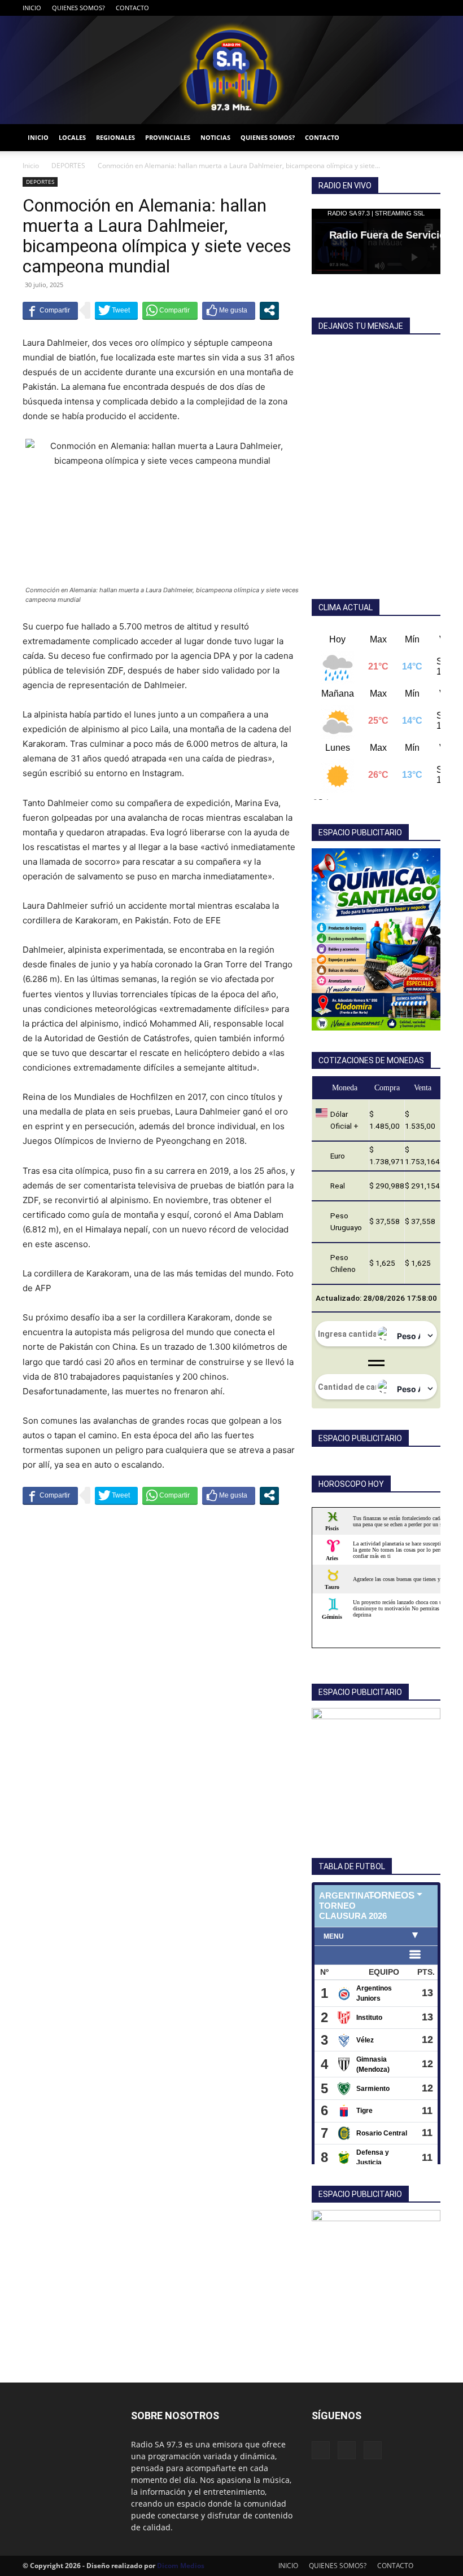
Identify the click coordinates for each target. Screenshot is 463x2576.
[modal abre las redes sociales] (269, 310)
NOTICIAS (215, 137)
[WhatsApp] (432, 8)
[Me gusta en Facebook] (229, 310)
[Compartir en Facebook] (50, 310)
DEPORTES (68, 166)
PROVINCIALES (168, 137)
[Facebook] (395, 8)
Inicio (31, 166)
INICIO (32, 8)
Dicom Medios (181, 2566)
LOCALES (72, 137)
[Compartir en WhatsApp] (170, 310)
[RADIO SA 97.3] (231, 70)
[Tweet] (116, 310)
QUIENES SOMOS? (78, 8)
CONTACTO (132, 8)
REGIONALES (115, 137)
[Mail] (413, 8)
